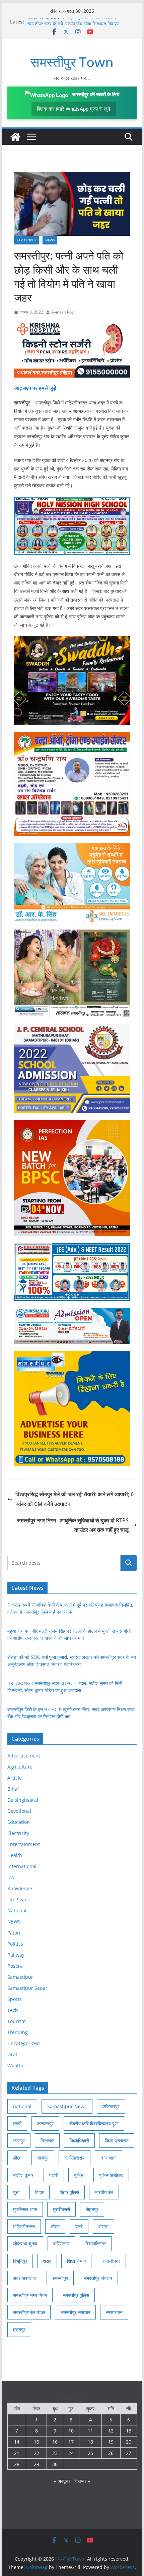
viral (12, 2054)
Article (15, 1778)
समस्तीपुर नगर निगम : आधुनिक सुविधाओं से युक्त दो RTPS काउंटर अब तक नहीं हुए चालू (73, 1525)
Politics (15, 1944)
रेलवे (79, 2226)
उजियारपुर (111, 2106)
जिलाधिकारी (79, 2141)
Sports (15, 1999)
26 (111, 2453)
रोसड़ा (103, 2226)
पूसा (16, 2192)
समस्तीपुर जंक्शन (98, 2278)
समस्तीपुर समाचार (75, 2312)
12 (111, 2431)
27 (129, 2453)
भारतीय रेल (104, 2192)
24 (71, 2453)
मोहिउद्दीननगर (24, 2226)
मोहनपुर (92, 2209)
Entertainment (24, 1844)
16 (55, 2442)
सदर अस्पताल (25, 2278)
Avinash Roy (62, 312)
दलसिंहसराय (75, 2158)
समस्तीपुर (60, 2278)
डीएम (17, 2158)
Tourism (17, 2021)
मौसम (55, 2226)
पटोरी (54, 2175)
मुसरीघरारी (61, 2209)
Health (15, 1855)
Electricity (18, 1833)
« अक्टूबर (62, 2481)
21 (17, 2453)
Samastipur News (67, 2106)
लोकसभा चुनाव (25, 2244)
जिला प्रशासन (117, 2141)
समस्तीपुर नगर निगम (30, 2295)
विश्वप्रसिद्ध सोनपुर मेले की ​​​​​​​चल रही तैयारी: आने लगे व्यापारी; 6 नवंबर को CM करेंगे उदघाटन (75, 1499)
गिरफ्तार (47, 2141)
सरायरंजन (114, 2312)
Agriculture (20, 1767)
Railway (16, 1955)
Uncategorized (24, 2043)
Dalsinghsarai (23, 1800)
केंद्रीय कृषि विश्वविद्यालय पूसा (94, 2123)
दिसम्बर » (82, 2481)
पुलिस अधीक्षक (111, 2175)
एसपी (17, 2123)
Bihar (13, 1789)
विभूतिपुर (20, 2261)
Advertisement (24, 1756)
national (22, 2106)
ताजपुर (43, 2158)
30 (55, 2464)
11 (90, 2431)
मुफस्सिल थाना (25, 2209)
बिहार (40, 2192)
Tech (13, 2010)
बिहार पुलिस (69, 2192)
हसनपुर (19, 2329)
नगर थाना (109, 2158)
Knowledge (20, 1888)
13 (129, 2431)
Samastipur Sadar (27, 1988)
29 (37, 2464)
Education (19, 1822)
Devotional (19, 1811)
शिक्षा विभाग (76, 2261)
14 (17, 2442)
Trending (18, 2032)
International (22, 1866)
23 (55, 2453)
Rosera (15, 1966)
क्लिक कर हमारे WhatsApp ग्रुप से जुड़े (74, 109)
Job (11, 1877)
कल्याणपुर (45, 2123)
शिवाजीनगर (111, 2261)
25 (90, 2453)
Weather (17, 2065)
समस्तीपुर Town (72, 62)
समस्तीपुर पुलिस (76, 2295)
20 (129, 2442)
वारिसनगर (61, 2244)
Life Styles (19, 1899)
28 (17, 2464)
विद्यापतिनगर (96, 2244)
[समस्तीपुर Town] (15, 137)
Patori (14, 1933)
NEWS (50, 240)
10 (71, 2431)
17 (71, 2442)
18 (90, 2442)
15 (37, 2442)
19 (111, 2442)
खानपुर (19, 2141)
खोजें (128, 1563)
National (17, 1911)
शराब (47, 2261)
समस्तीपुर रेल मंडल (29, 2312)
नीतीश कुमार (23, 2175)
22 (37, 2453)
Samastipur (27, 240)
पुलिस (79, 2175)
